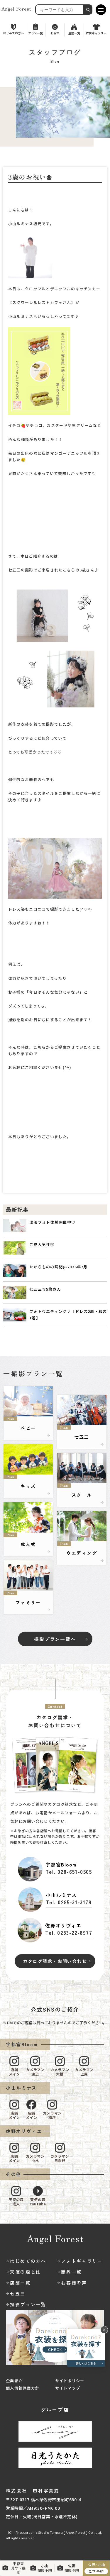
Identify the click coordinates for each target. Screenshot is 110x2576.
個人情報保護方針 (23, 2388)
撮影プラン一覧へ (55, 1639)
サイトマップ (68, 2388)
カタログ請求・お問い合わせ (55, 1961)
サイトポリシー (70, 2381)
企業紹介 (14, 2381)
